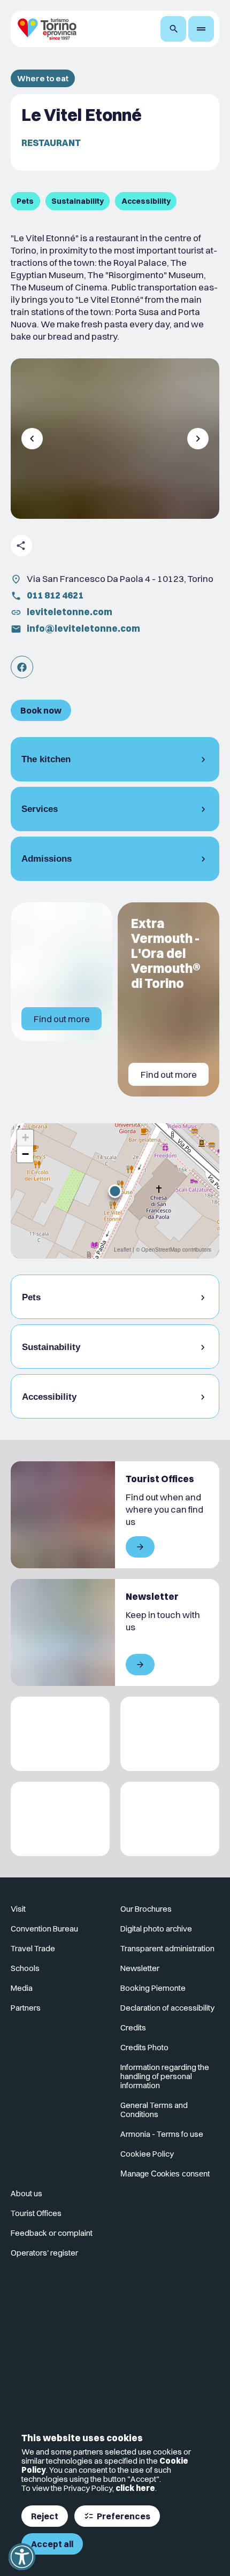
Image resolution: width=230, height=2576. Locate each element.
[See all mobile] (140, 1547)
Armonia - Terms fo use (162, 2134)
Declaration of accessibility (167, 2008)
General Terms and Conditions (154, 2110)
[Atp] (60, 1734)
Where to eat (43, 78)
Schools (25, 1968)
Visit (18, 1909)
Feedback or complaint (52, 2233)
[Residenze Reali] (60, 1819)
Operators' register (44, 2253)
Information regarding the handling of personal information (165, 2076)
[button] (115, 1191)
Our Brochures (146, 1909)
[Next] (198, 439)
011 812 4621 (55, 595)
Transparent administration (167, 1948)
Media (22, 1988)
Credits (133, 2027)
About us (26, 2193)
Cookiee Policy (147, 2154)
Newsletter (140, 1968)
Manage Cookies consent (165, 2173)
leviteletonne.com (70, 612)
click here (135, 2488)
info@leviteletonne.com (83, 628)
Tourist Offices (36, 2213)
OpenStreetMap (161, 1249)
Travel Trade (33, 1948)
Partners (26, 2008)
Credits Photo (144, 2047)
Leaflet (122, 1249)
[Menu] (201, 29)
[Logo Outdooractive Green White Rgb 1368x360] (170, 1819)
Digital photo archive (156, 1929)
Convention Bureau (44, 1929)
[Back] (32, 439)
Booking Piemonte (153, 1988)
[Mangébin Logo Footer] (170, 1734)
